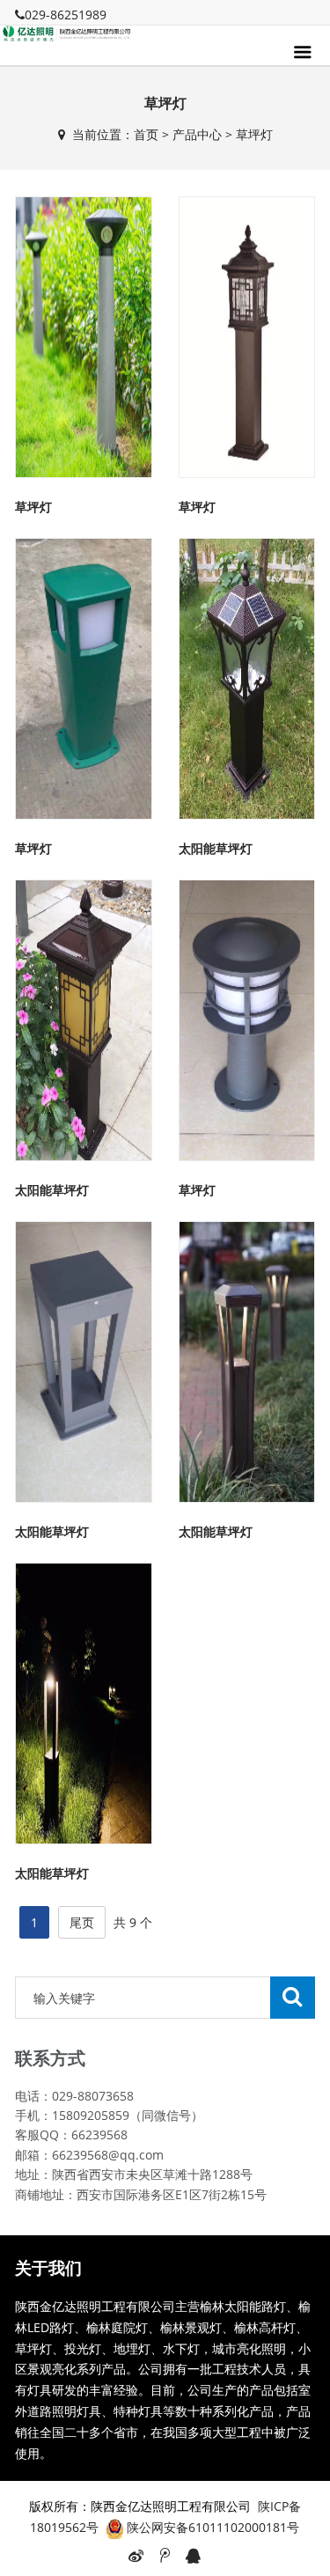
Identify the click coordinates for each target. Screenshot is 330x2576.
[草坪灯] (84, 335)
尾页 (82, 1922)
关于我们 (48, 2268)
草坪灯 (254, 134)
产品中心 (197, 134)
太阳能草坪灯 (216, 848)
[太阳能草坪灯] (247, 677)
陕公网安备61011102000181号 (213, 2527)
